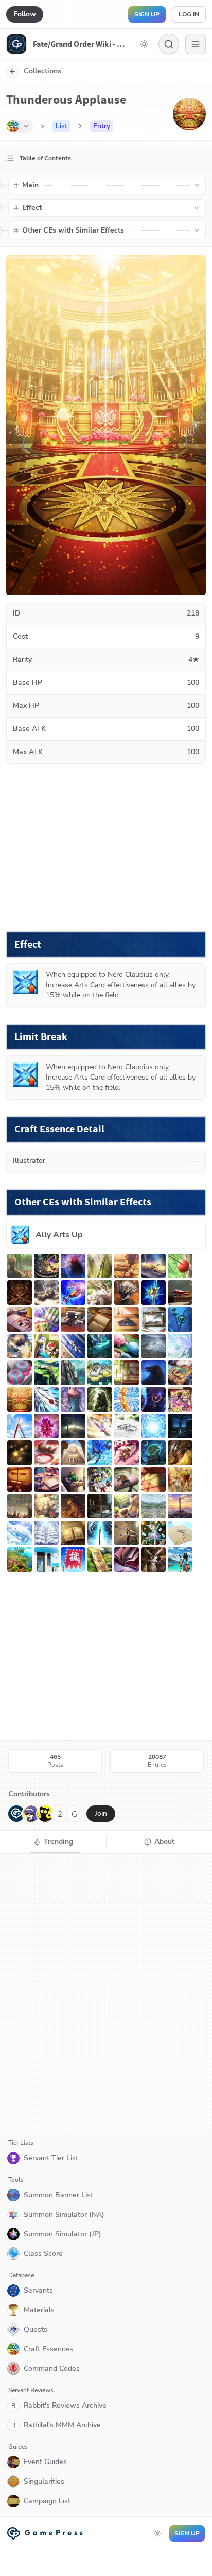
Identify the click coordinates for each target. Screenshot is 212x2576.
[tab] (53, 1842)
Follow (25, 14)
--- (195, 1160)
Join (101, 1813)
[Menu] (196, 44)
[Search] (169, 44)
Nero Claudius (130, 975)
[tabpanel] (106, 1992)
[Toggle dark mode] (144, 44)
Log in (189, 14)
